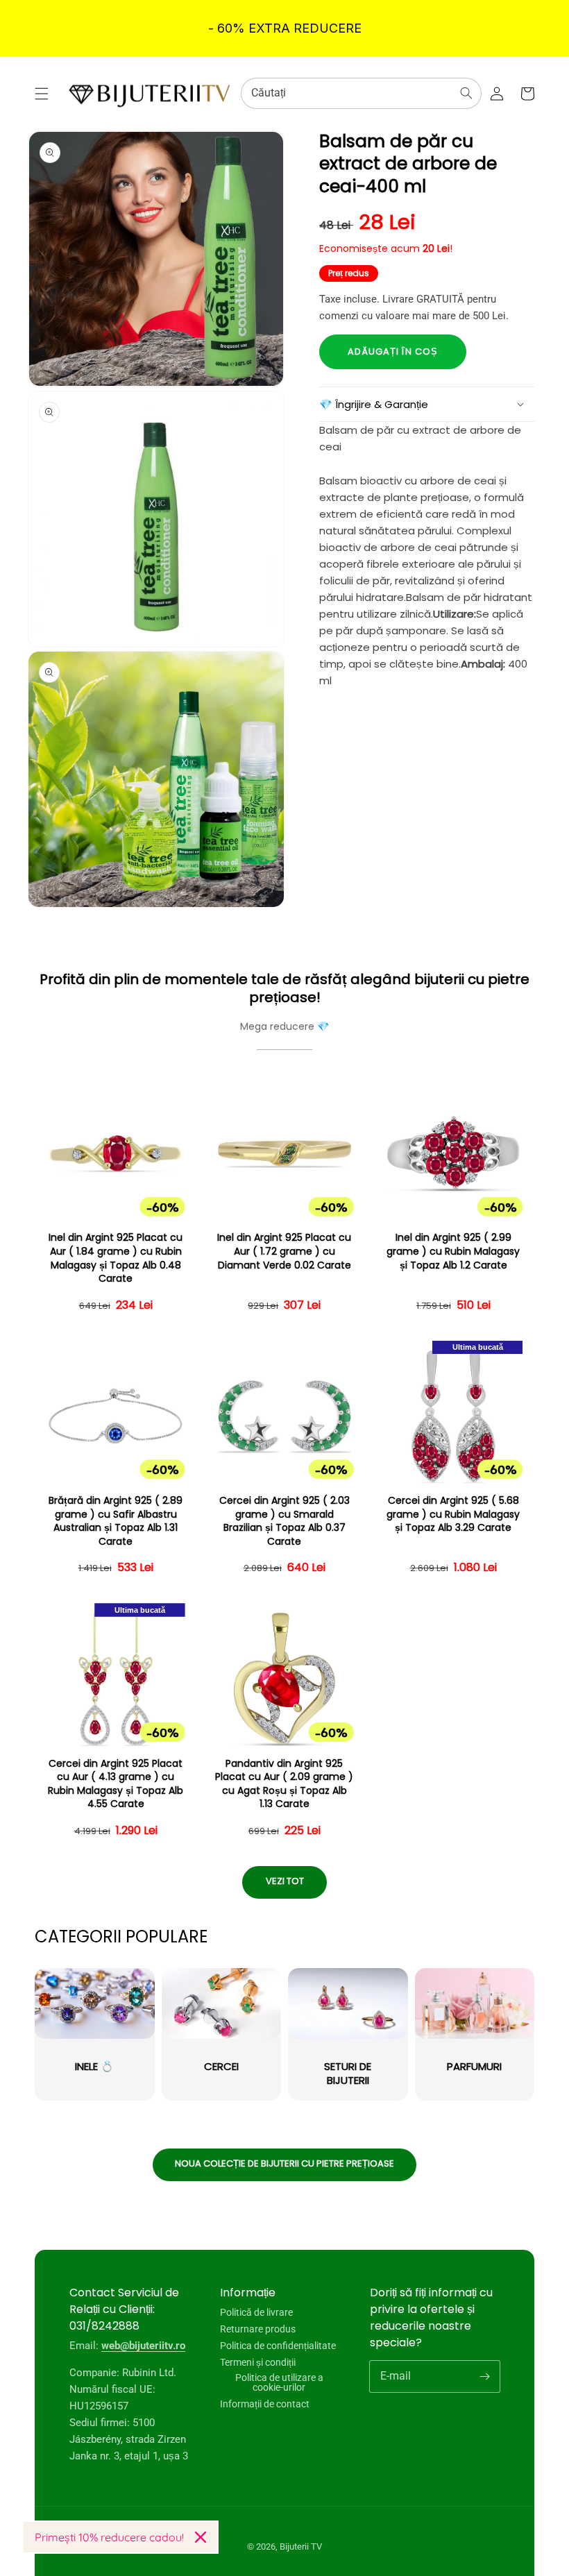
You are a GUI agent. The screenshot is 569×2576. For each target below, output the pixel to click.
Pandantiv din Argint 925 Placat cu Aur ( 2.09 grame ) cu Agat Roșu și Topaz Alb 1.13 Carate (284, 1784)
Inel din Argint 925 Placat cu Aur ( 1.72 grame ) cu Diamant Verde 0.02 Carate (284, 1251)
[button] (42, 94)
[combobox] (361, 93)
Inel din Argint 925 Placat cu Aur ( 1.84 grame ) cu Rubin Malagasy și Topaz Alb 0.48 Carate (116, 1258)
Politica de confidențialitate (278, 2346)
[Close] (201, 2537)
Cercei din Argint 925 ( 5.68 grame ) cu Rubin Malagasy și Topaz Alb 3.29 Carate (453, 1514)
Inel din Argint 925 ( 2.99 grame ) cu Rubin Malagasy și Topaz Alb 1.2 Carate (453, 1251)
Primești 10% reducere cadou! (109, 2537)
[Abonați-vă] (484, 2376)
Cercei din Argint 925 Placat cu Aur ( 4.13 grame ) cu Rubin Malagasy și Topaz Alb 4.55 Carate (116, 1784)
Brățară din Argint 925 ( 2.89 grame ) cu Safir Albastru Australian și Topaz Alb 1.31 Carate (116, 1521)
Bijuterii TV (301, 2547)
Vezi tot (285, 1881)
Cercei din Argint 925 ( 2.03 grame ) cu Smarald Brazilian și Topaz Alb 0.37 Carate (284, 1521)
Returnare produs (258, 2329)
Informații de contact (265, 2404)
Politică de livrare (256, 2313)
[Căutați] (466, 93)
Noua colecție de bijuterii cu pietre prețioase (284, 2163)
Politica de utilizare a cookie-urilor (279, 2382)
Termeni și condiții (258, 2362)
